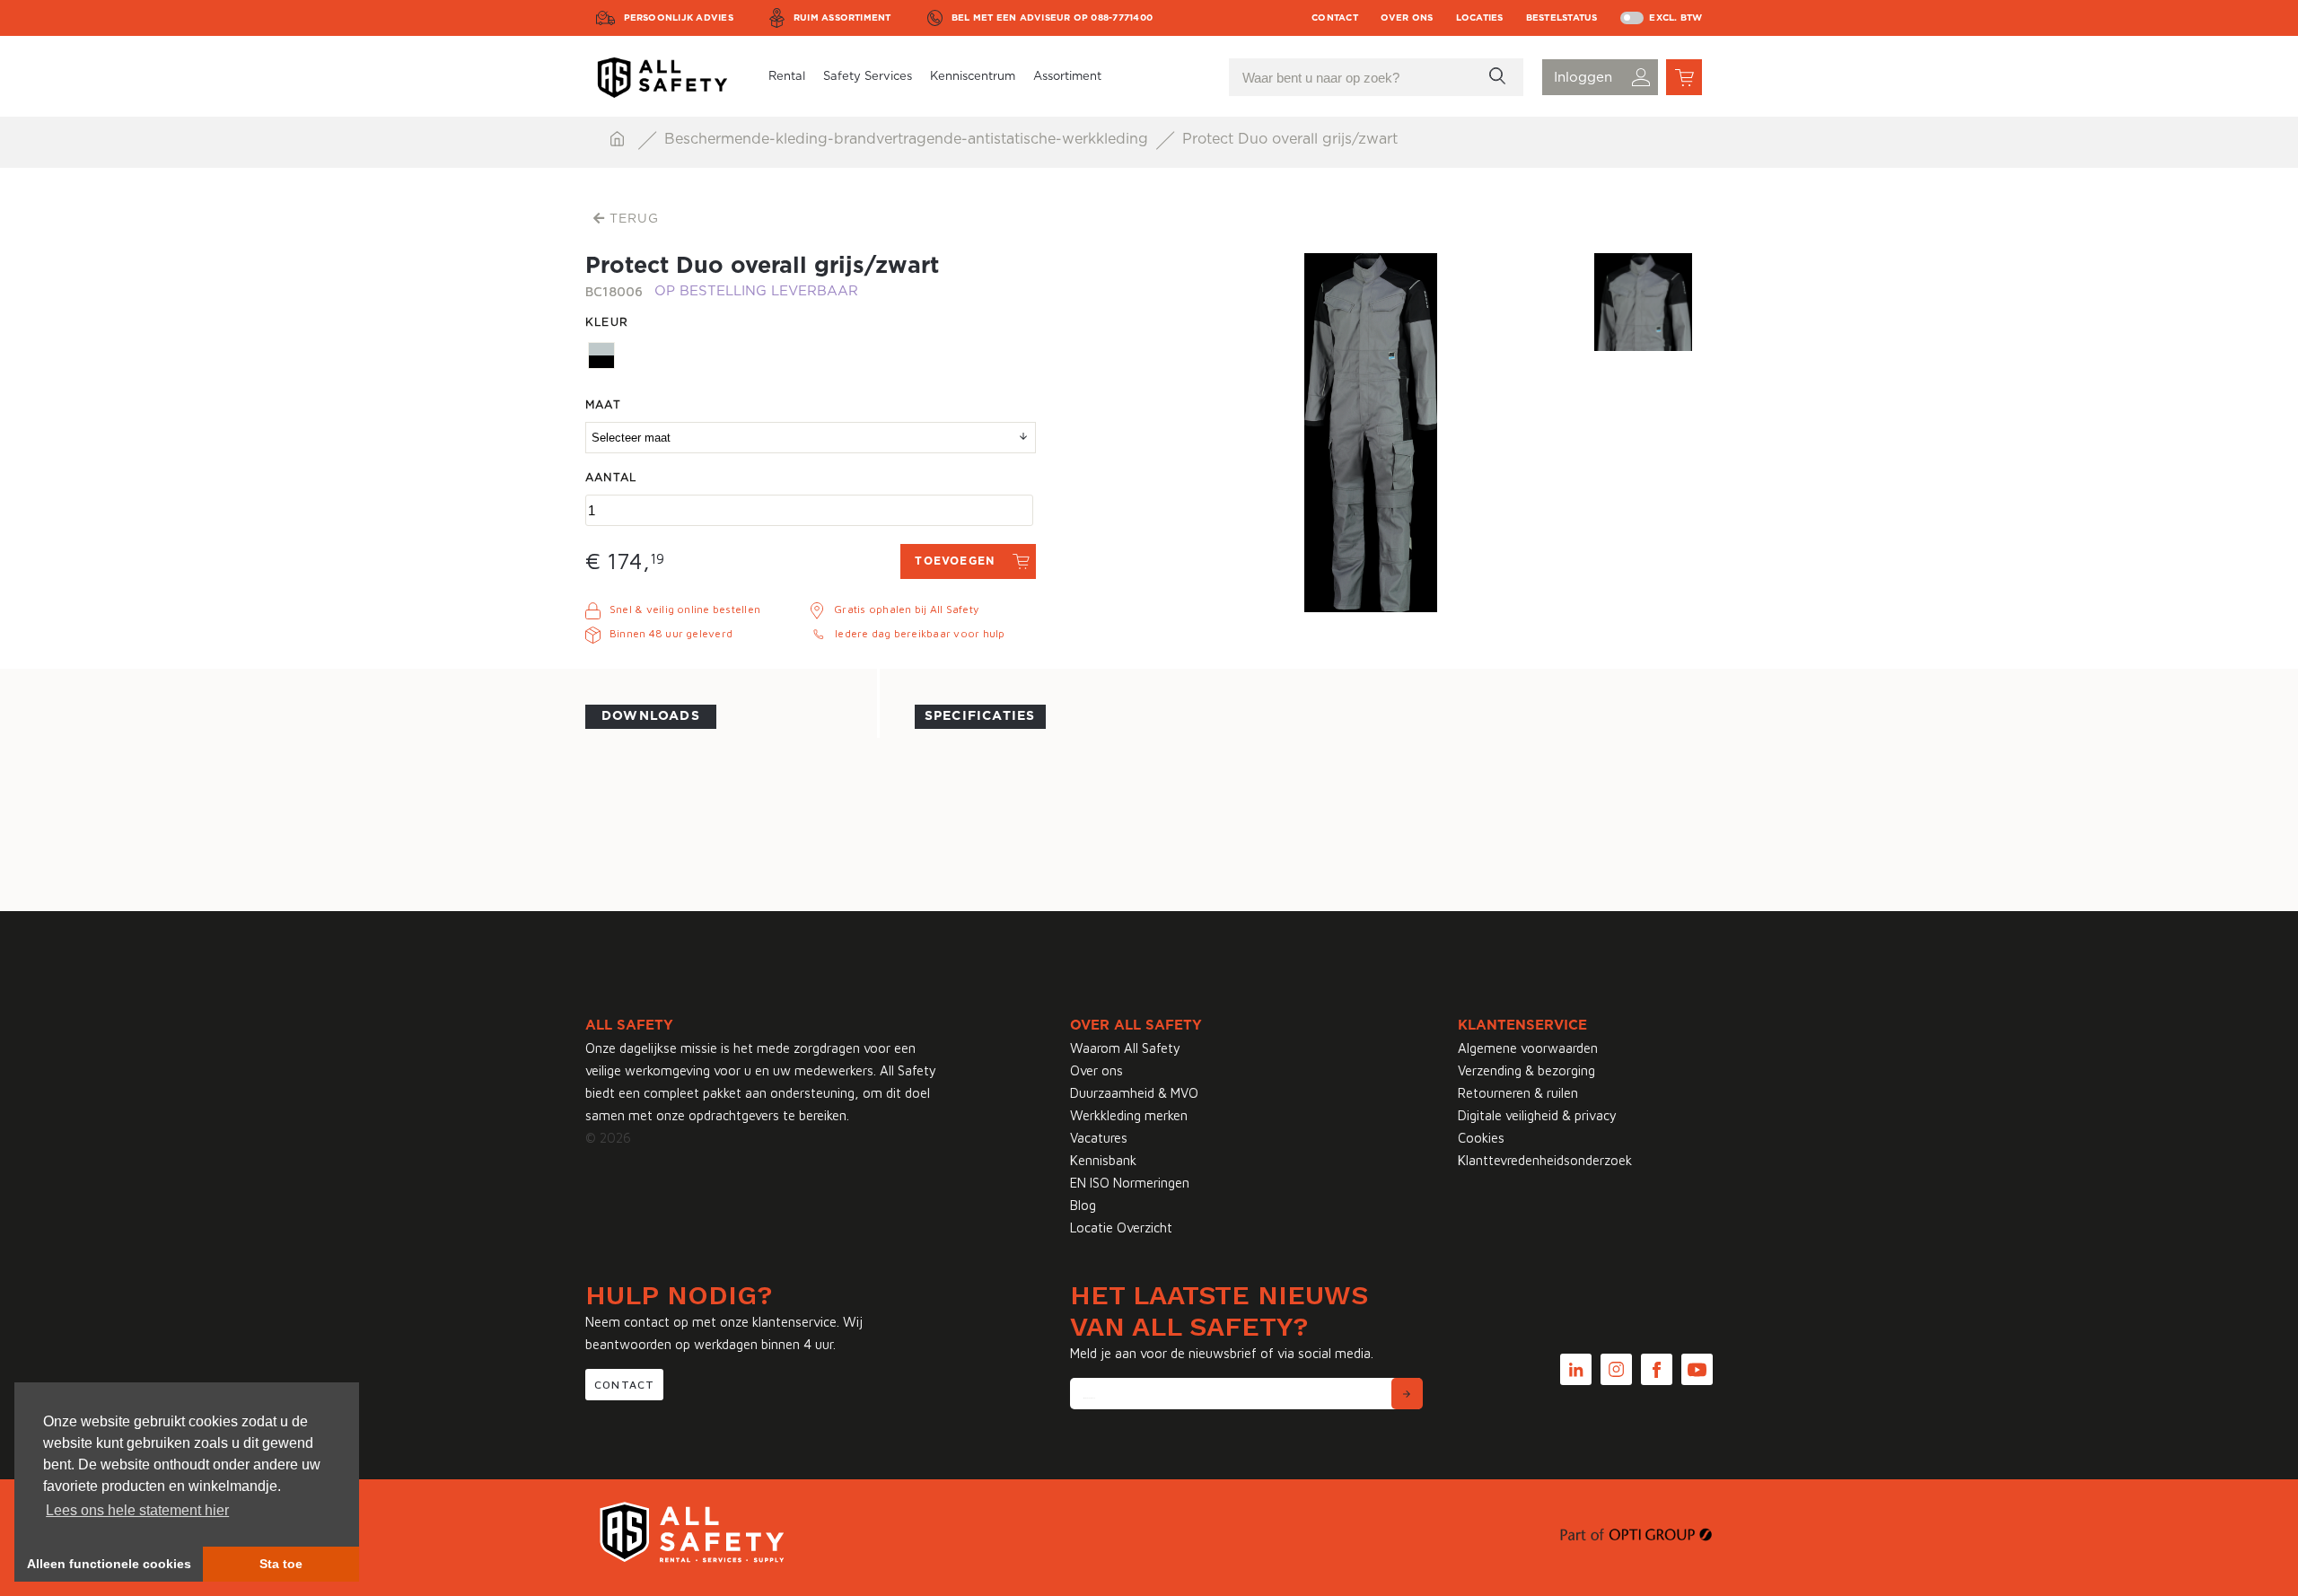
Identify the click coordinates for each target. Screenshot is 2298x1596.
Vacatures (1099, 1138)
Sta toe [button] (281, 1564)
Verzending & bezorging (1526, 1070)
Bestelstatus (1562, 18)
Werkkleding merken (1129, 1115)
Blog (1083, 1205)
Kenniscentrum (973, 77)
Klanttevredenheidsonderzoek (1545, 1160)
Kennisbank (1103, 1160)
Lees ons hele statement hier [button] (137, 1510)
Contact (1335, 18)
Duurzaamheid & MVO (1134, 1093)
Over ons (1407, 18)
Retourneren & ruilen (1518, 1093)
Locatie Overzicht (1121, 1228)
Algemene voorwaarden (1528, 1048)
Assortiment (1067, 77)
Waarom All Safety (1125, 1048)
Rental (787, 77)
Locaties (1480, 18)
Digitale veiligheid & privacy (1537, 1115)
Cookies (1481, 1138)
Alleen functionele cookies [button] (109, 1564)
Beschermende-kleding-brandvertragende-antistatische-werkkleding (908, 139)
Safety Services (868, 77)
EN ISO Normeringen (1130, 1183)
